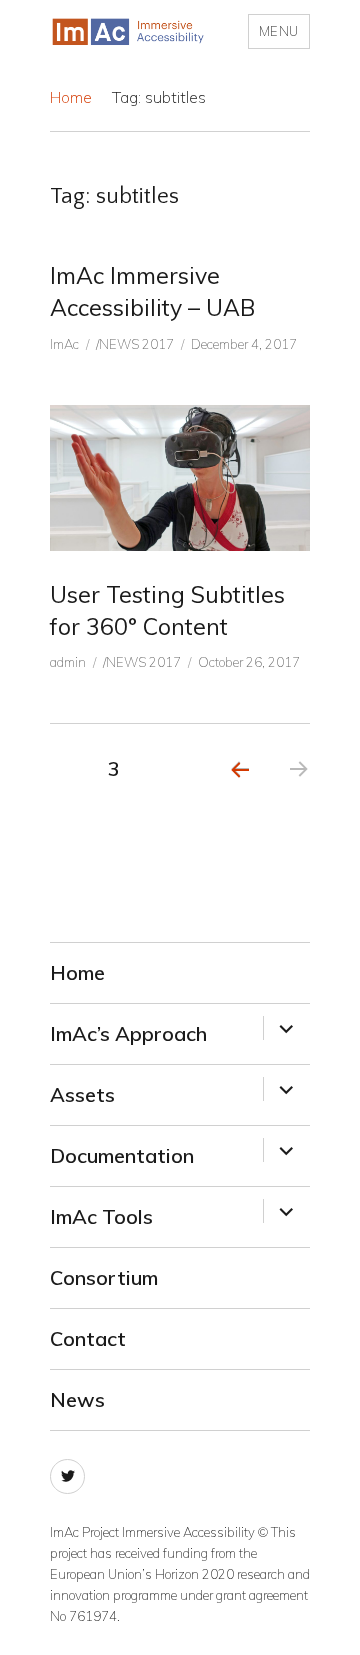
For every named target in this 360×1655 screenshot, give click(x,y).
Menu (279, 31)
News (77, 1399)
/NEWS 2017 (135, 344)
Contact (88, 1338)
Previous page (239, 795)
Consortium (104, 1277)
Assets (82, 1094)
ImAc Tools (101, 1216)
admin (68, 662)
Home (71, 97)
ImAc (64, 344)
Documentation (122, 1155)
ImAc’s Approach (128, 1033)
